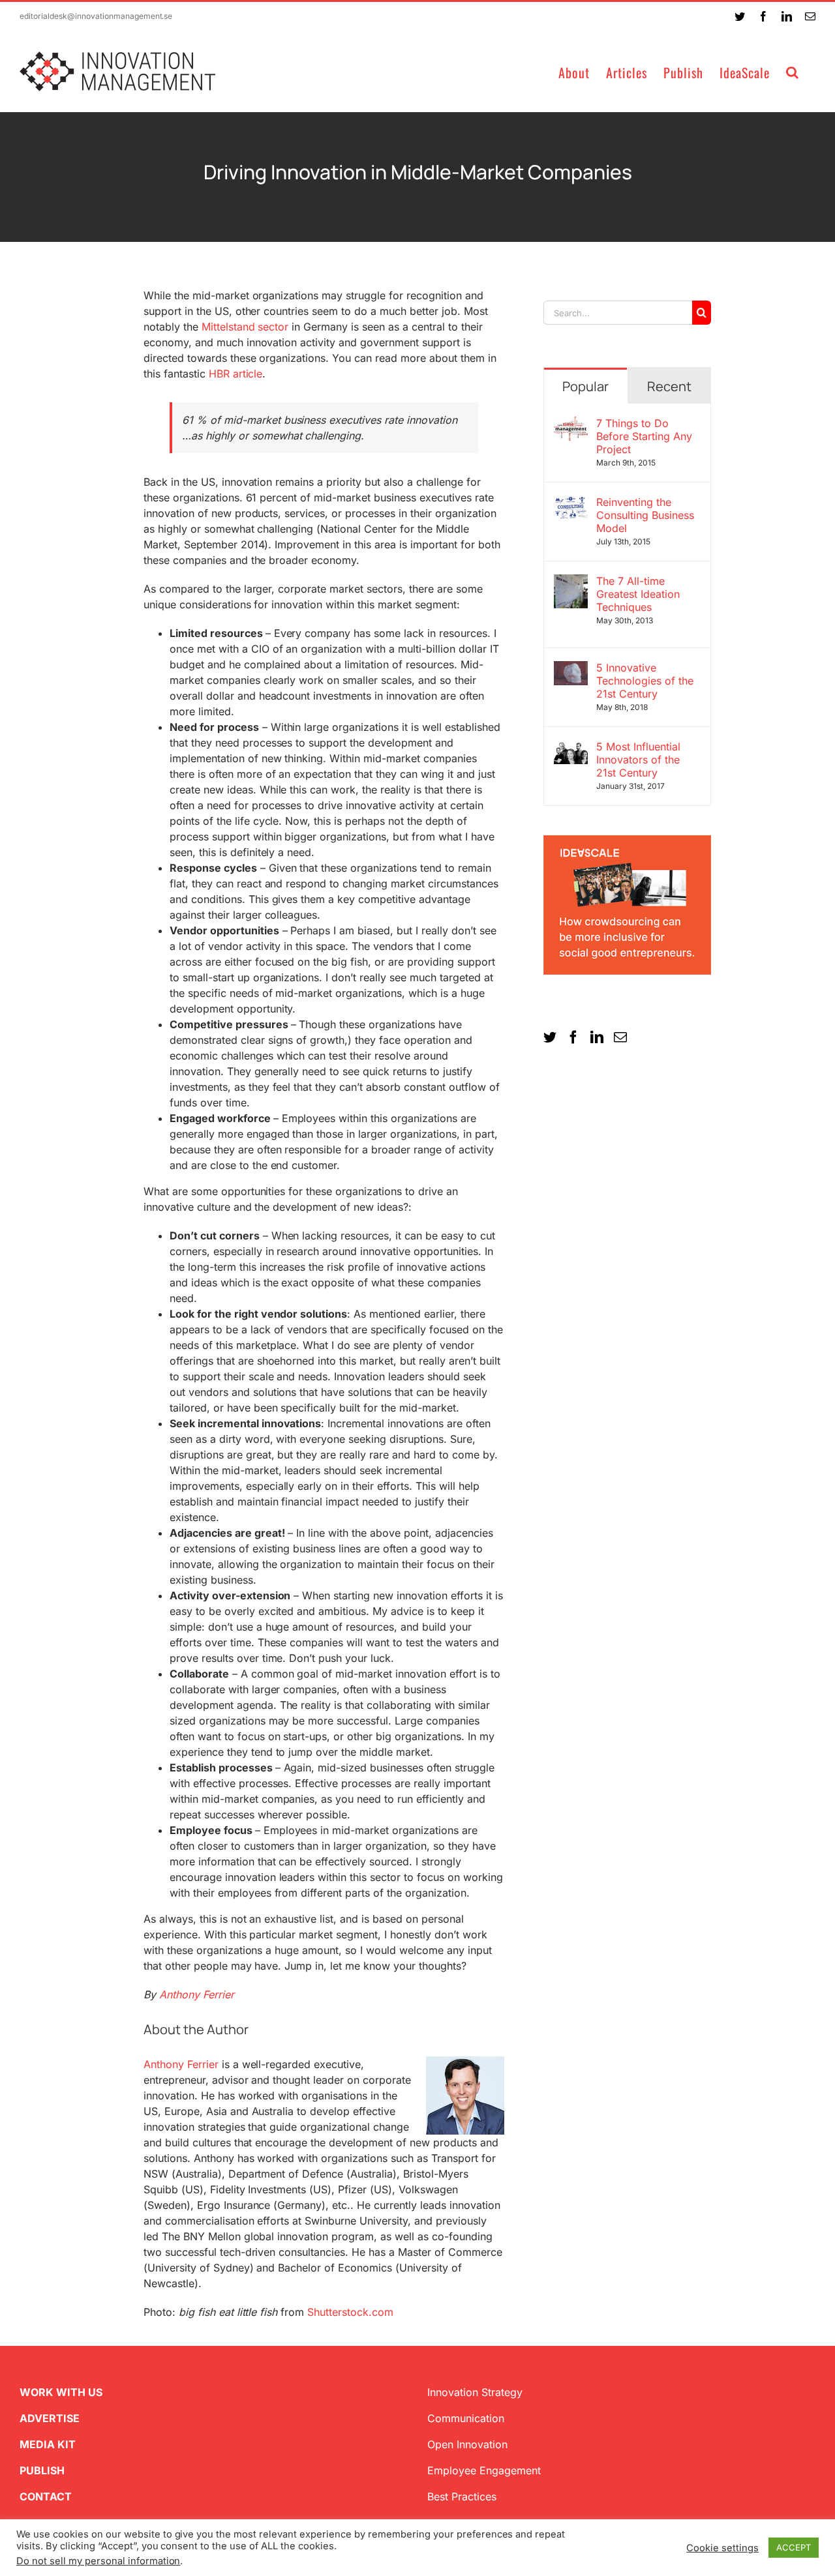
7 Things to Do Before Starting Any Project (644, 436)
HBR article (236, 374)
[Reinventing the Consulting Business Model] (571, 503)
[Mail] (620, 1037)
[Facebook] (573, 1037)
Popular (585, 386)
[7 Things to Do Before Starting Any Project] (571, 424)
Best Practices (462, 2496)
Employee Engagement (484, 2470)
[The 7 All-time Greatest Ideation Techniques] (571, 582)
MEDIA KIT (48, 2444)
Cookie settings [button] (722, 2548)
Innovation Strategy (475, 2392)
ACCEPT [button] (794, 2547)
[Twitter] (550, 1037)
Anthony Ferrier (181, 2064)
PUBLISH (42, 2470)
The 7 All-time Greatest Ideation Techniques (638, 594)
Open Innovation (467, 2444)
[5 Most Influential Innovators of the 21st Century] (571, 748)
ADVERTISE (50, 2418)
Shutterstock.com (350, 2312)
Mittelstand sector (245, 327)
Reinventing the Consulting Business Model (645, 515)
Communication (466, 2418)
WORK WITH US (61, 2392)
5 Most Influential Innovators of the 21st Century (638, 760)
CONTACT (46, 2496)
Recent (669, 386)
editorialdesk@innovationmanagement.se (96, 16)
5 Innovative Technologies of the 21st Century (645, 681)
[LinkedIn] (597, 1037)
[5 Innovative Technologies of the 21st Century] (571, 669)
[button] (793, 71)
